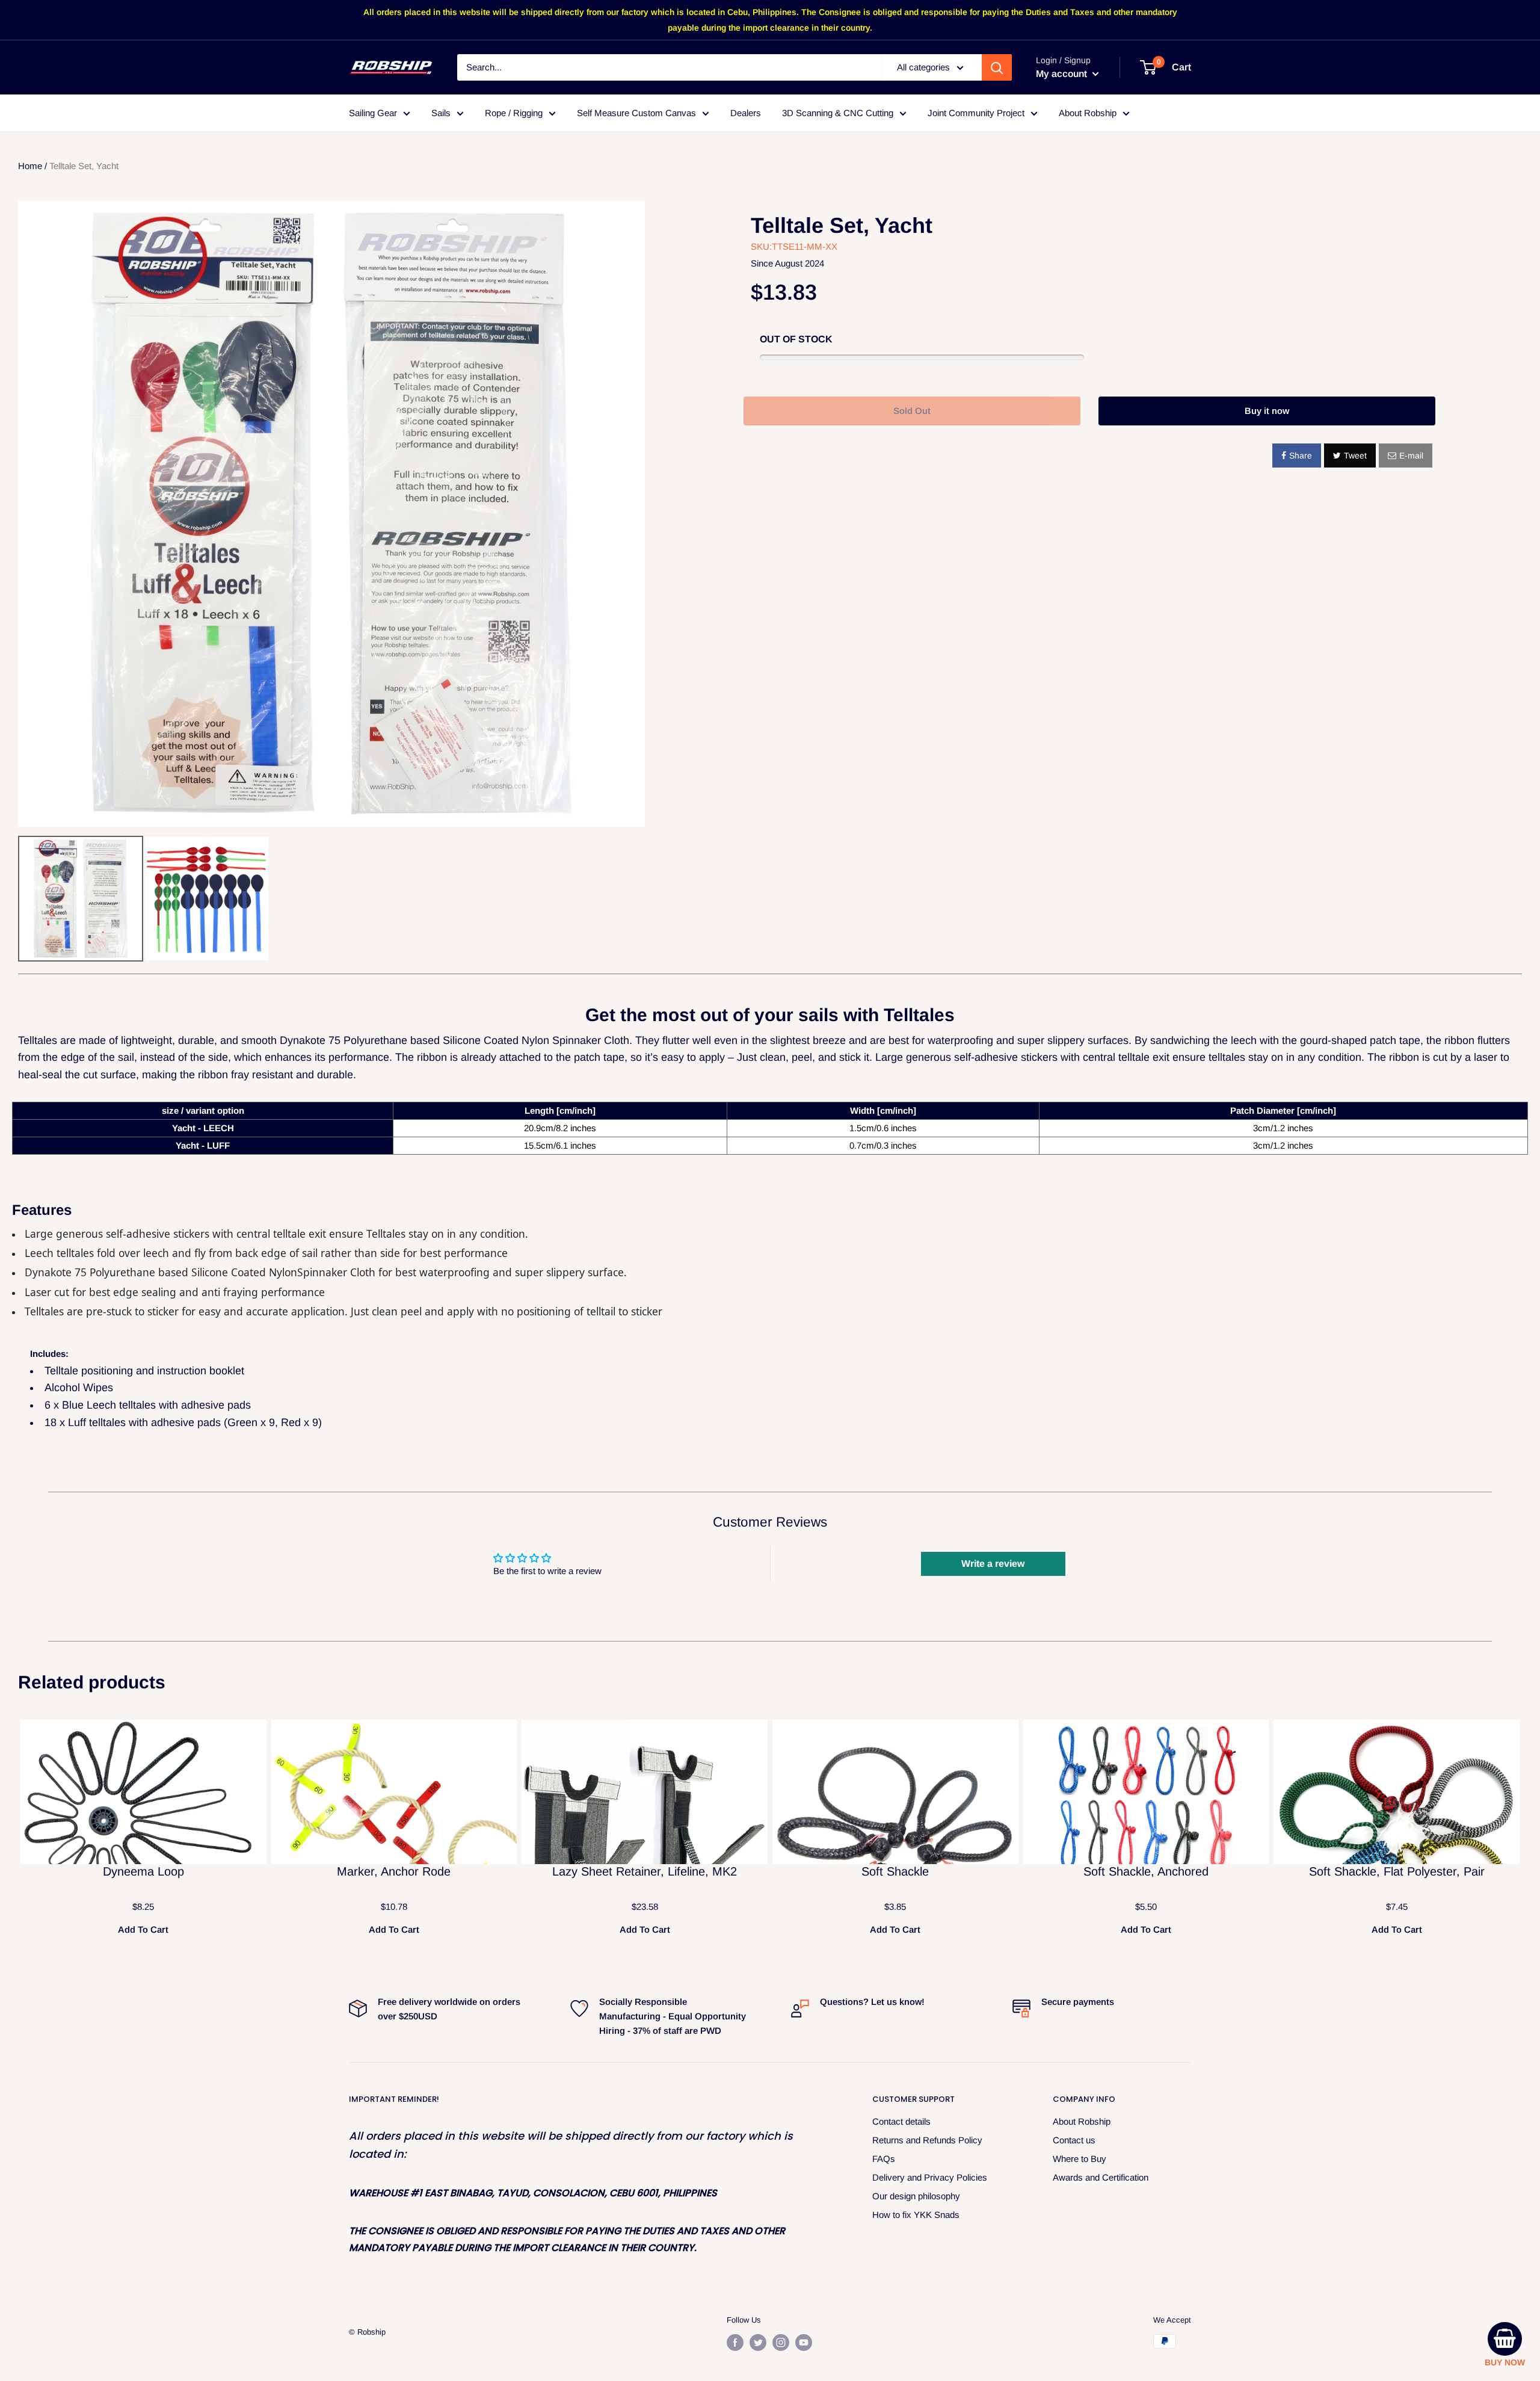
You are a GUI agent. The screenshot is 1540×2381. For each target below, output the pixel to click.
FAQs (884, 2159)
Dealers (746, 113)
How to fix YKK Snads (916, 2215)
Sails (441, 113)
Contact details (901, 2121)
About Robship (1088, 113)
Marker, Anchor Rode (394, 1871)
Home (30, 166)
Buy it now (1267, 411)
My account (1063, 74)
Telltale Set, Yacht (842, 225)
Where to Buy (1080, 2159)
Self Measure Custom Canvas (636, 113)
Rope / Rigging (514, 113)
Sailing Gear (373, 113)
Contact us (1074, 2140)
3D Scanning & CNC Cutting (838, 113)
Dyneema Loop (143, 1871)
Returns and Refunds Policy (927, 2140)
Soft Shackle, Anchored (1146, 1871)
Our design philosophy (916, 2196)
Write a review (993, 1564)
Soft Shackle (895, 1871)
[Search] (997, 67)
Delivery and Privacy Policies (930, 2177)
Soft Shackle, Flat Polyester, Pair (1397, 1871)
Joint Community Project (976, 113)
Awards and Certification (1101, 2177)
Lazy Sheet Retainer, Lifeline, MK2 (645, 1871)
